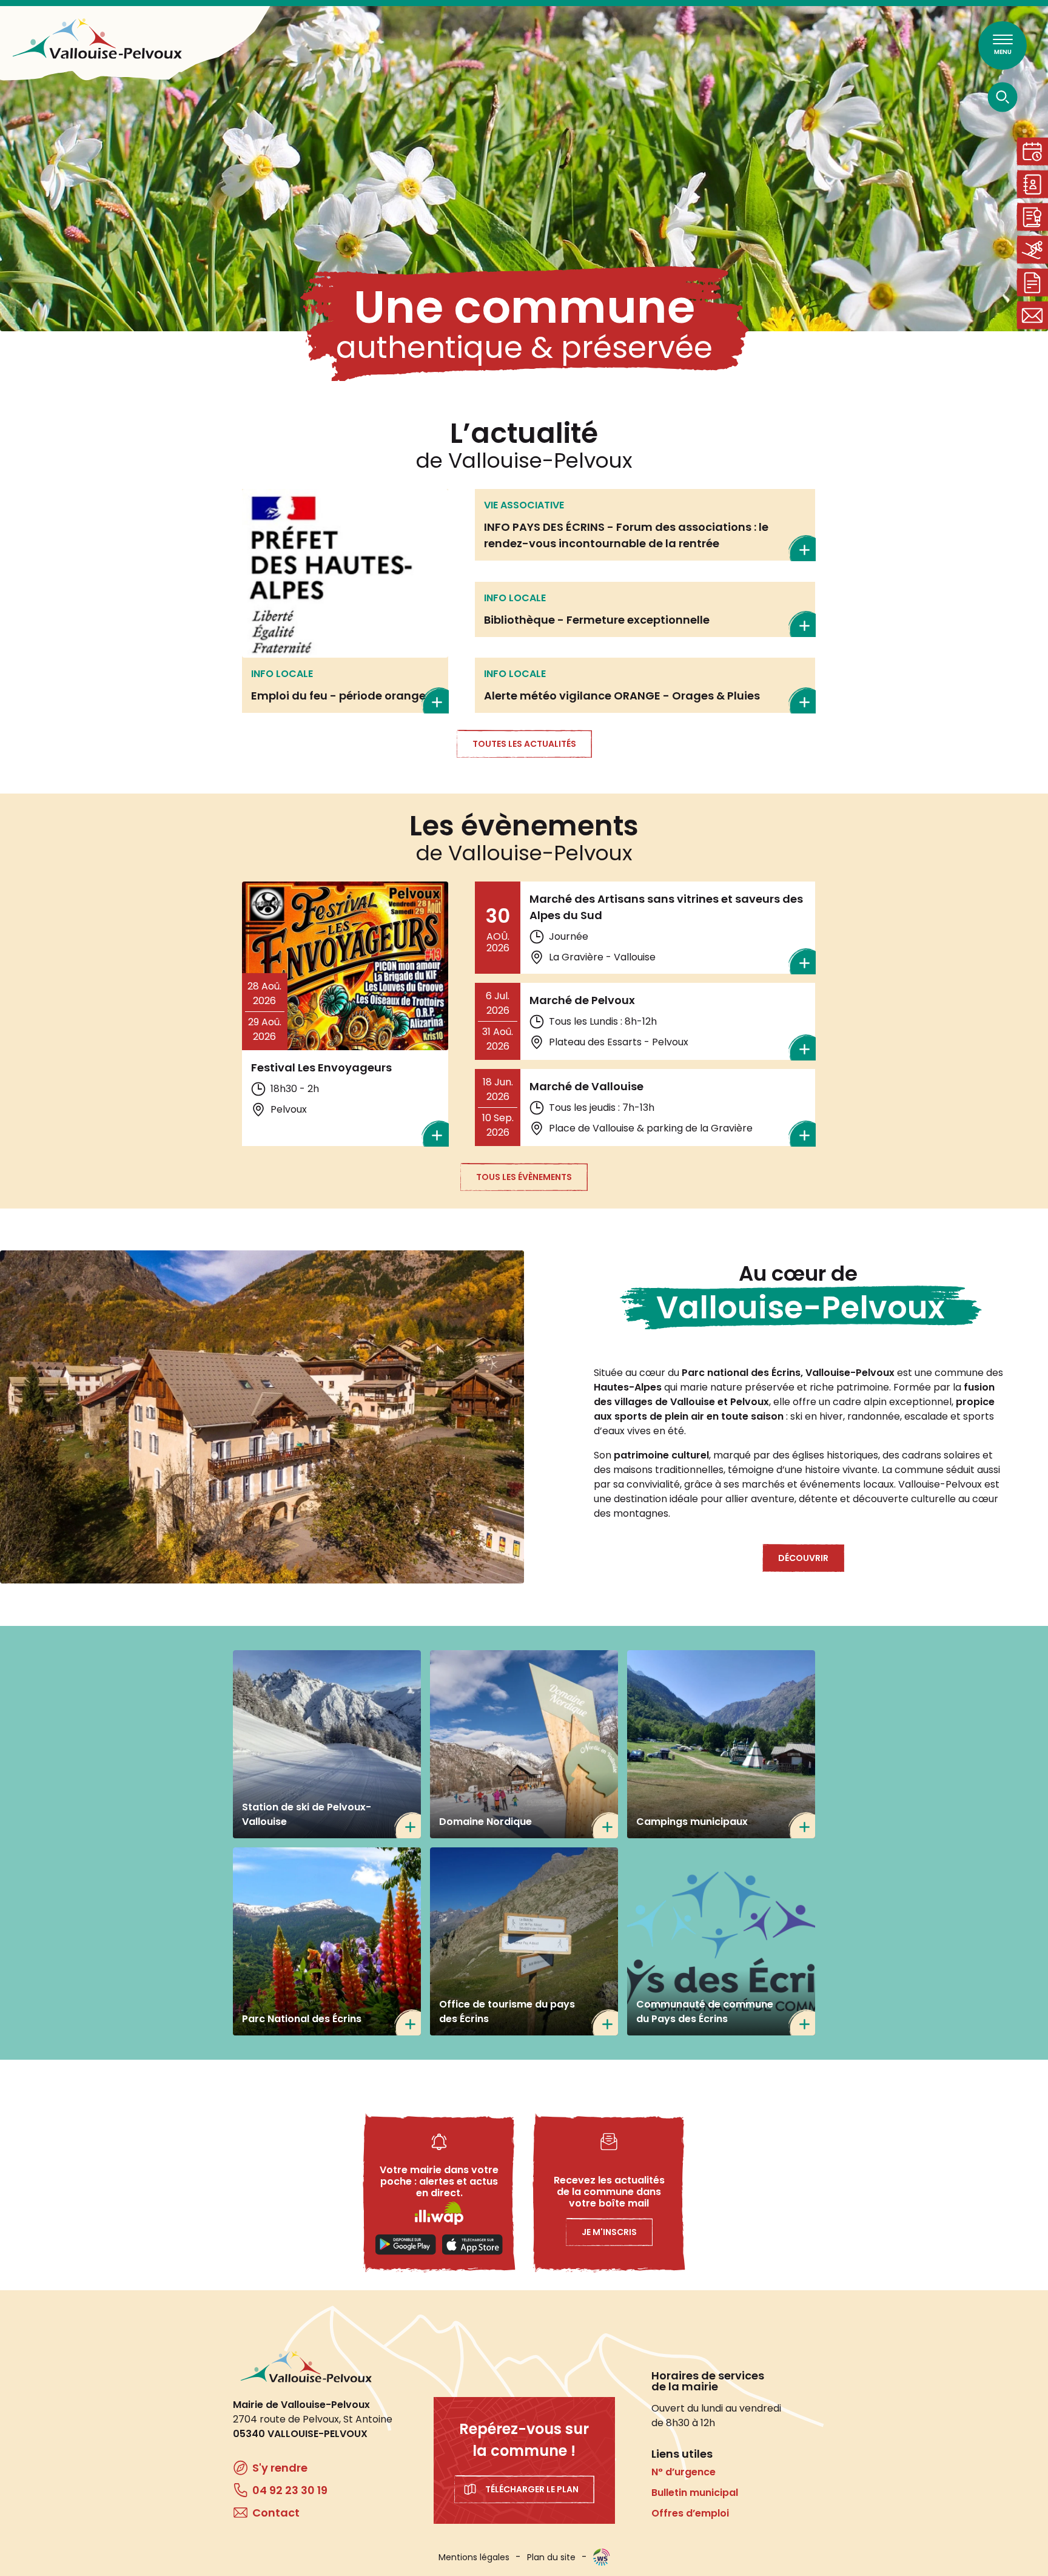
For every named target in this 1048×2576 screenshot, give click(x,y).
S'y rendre (280, 2468)
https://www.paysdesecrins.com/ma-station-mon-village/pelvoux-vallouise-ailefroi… (524, 1941)
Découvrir (803, 1558)
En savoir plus (345, 601)
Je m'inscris (609, 2232)
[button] (262, 1417)
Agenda (1032, 151)
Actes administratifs (1032, 217)
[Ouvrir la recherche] (1003, 97)
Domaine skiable (1032, 250)
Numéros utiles (1032, 184)
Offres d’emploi (690, 2513)
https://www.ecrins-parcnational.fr (327, 1941)
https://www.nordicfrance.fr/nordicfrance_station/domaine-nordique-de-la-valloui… (524, 1744)
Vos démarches (1032, 282)
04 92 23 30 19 (290, 2490)
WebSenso (602, 2557)
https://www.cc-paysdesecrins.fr (721, 1941)
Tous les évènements (524, 1177)
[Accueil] (97, 39)
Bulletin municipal (695, 2493)
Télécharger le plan (532, 2489)
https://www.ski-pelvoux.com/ (327, 1744)
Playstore (406, 2245)
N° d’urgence (684, 2472)
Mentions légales (474, 2557)
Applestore (472, 2245)
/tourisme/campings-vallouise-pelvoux (721, 1744)
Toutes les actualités (524, 744)
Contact (1032, 315)
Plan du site (551, 2557)
